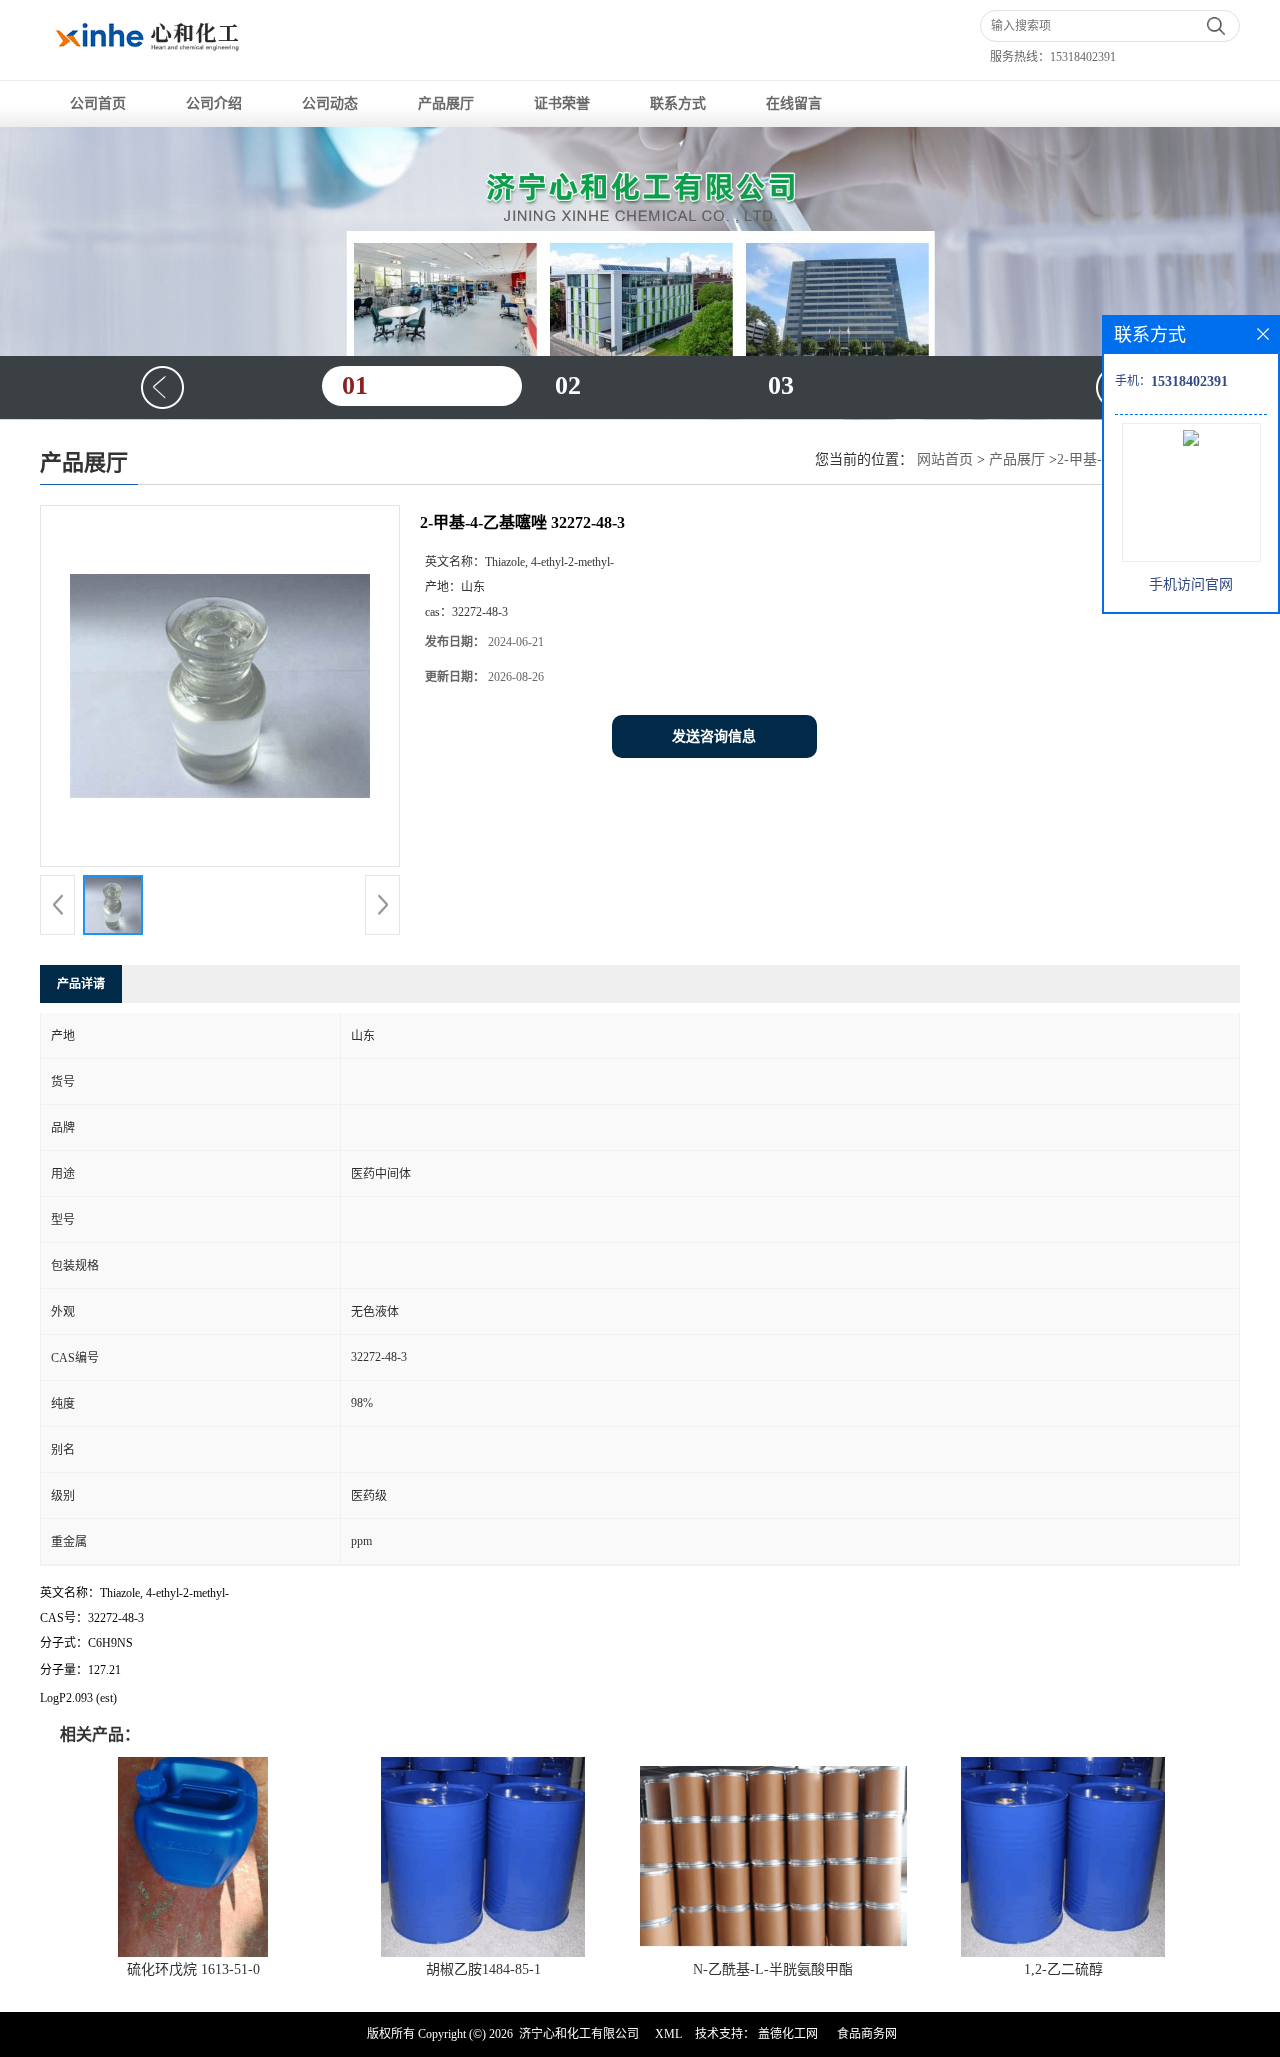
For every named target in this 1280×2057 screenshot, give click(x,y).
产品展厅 (446, 103)
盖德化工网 (788, 2034)
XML (668, 2034)
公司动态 (330, 103)
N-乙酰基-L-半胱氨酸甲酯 (773, 1969)
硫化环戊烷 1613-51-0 (193, 1969)
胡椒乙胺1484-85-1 (483, 1969)
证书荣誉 (562, 103)
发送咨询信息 (714, 736)
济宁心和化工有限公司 (579, 2034)
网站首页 (945, 459)
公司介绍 (214, 103)
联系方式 (678, 103)
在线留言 (794, 103)
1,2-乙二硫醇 (1063, 1969)
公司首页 (98, 103)
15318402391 (1083, 57)
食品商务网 (867, 2034)
